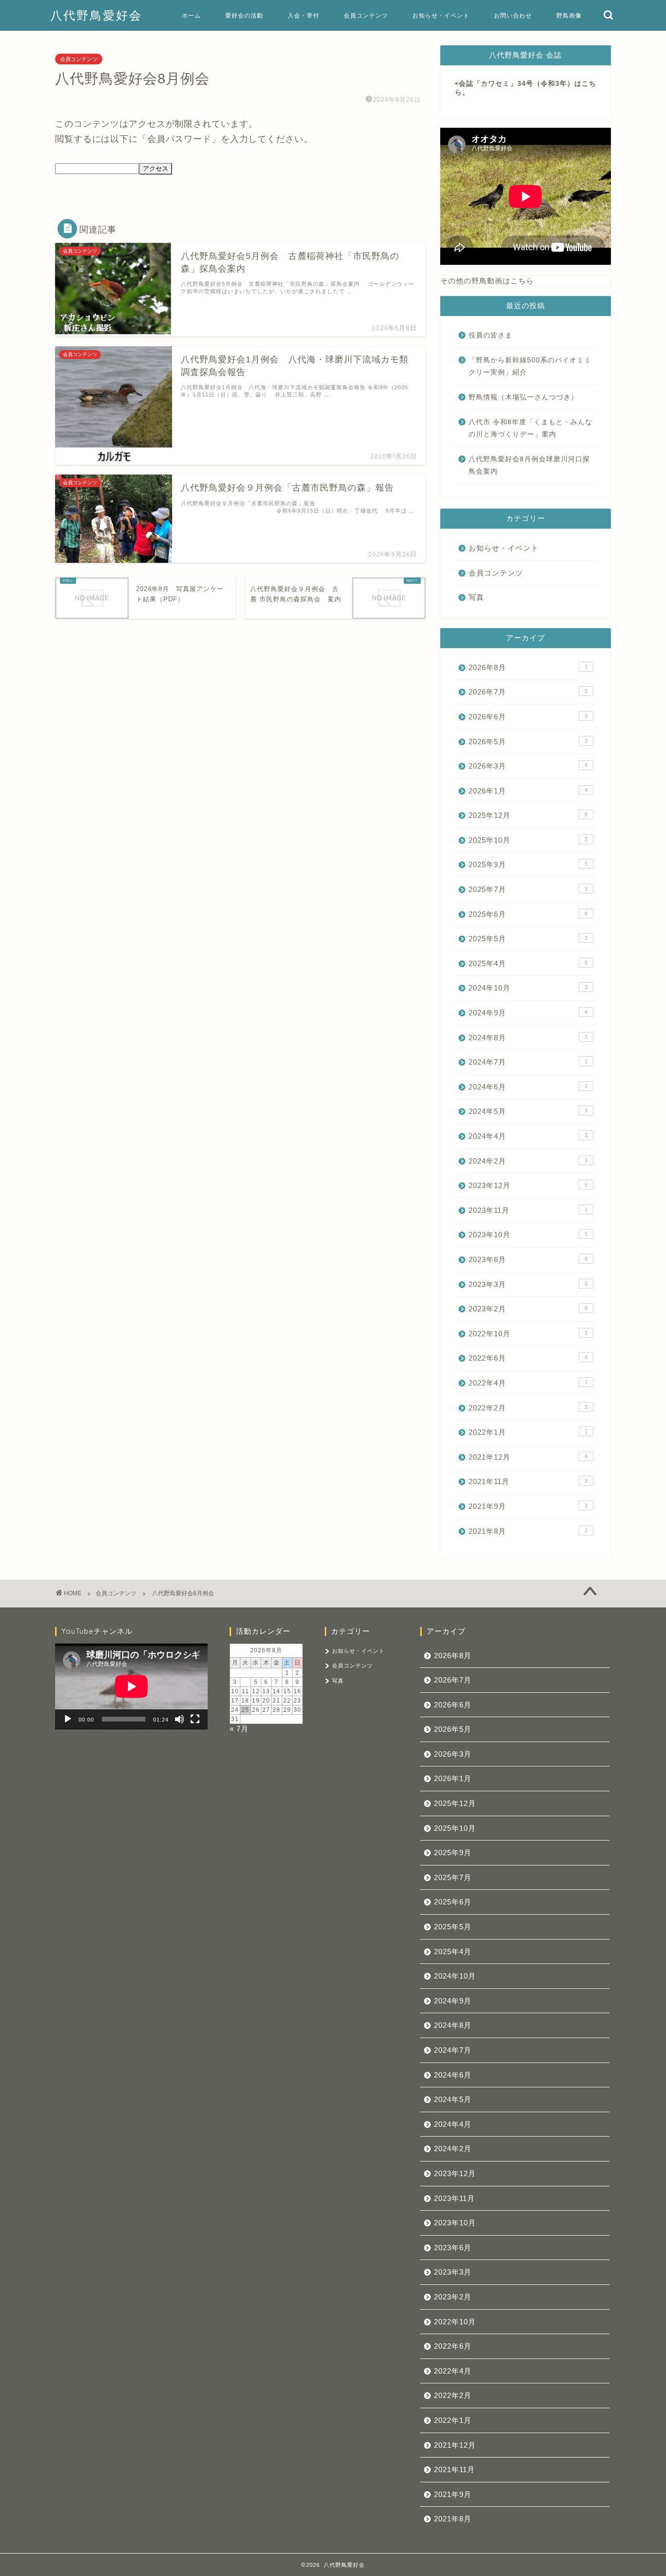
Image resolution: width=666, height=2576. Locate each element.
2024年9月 (528, 1013)
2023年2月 (528, 1309)
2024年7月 (528, 1062)
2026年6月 (528, 717)
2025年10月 (528, 840)
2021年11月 (528, 1481)
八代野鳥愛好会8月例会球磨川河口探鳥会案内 (529, 466)
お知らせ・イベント (441, 15)
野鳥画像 (569, 15)
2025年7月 (528, 889)
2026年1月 (528, 791)
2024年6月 (528, 1087)
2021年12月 (528, 1457)
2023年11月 (528, 1210)
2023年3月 (528, 1284)
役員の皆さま (490, 335)
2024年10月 (528, 988)
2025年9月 (528, 864)
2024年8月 (528, 1038)
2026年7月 (528, 692)
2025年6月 (528, 914)
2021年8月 (528, 1531)
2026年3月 (528, 766)
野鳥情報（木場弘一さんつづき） (523, 397)
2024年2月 (528, 1161)
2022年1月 (528, 1432)
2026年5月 (528, 742)
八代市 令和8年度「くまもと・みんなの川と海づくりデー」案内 (530, 428)
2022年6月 (528, 1358)
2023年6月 (528, 1259)
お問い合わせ (513, 15)
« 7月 (239, 1729)
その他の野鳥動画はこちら (487, 281)
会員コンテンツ (366, 15)
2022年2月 (528, 1408)
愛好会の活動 (244, 15)
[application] (131, 1686)
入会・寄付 (304, 15)
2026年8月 (528, 667)
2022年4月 (528, 1383)
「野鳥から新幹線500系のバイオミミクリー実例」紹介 (530, 367)
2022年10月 (528, 1334)
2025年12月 (528, 815)
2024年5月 (528, 1111)
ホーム (191, 15)
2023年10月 (528, 1235)
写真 (476, 597)
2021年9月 (528, 1506)
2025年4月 (528, 963)
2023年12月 (528, 1185)
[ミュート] (179, 1719)
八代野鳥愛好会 (96, 15)
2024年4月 (528, 1136)
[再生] (68, 1719)
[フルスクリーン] (195, 1719)
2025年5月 (528, 939)
